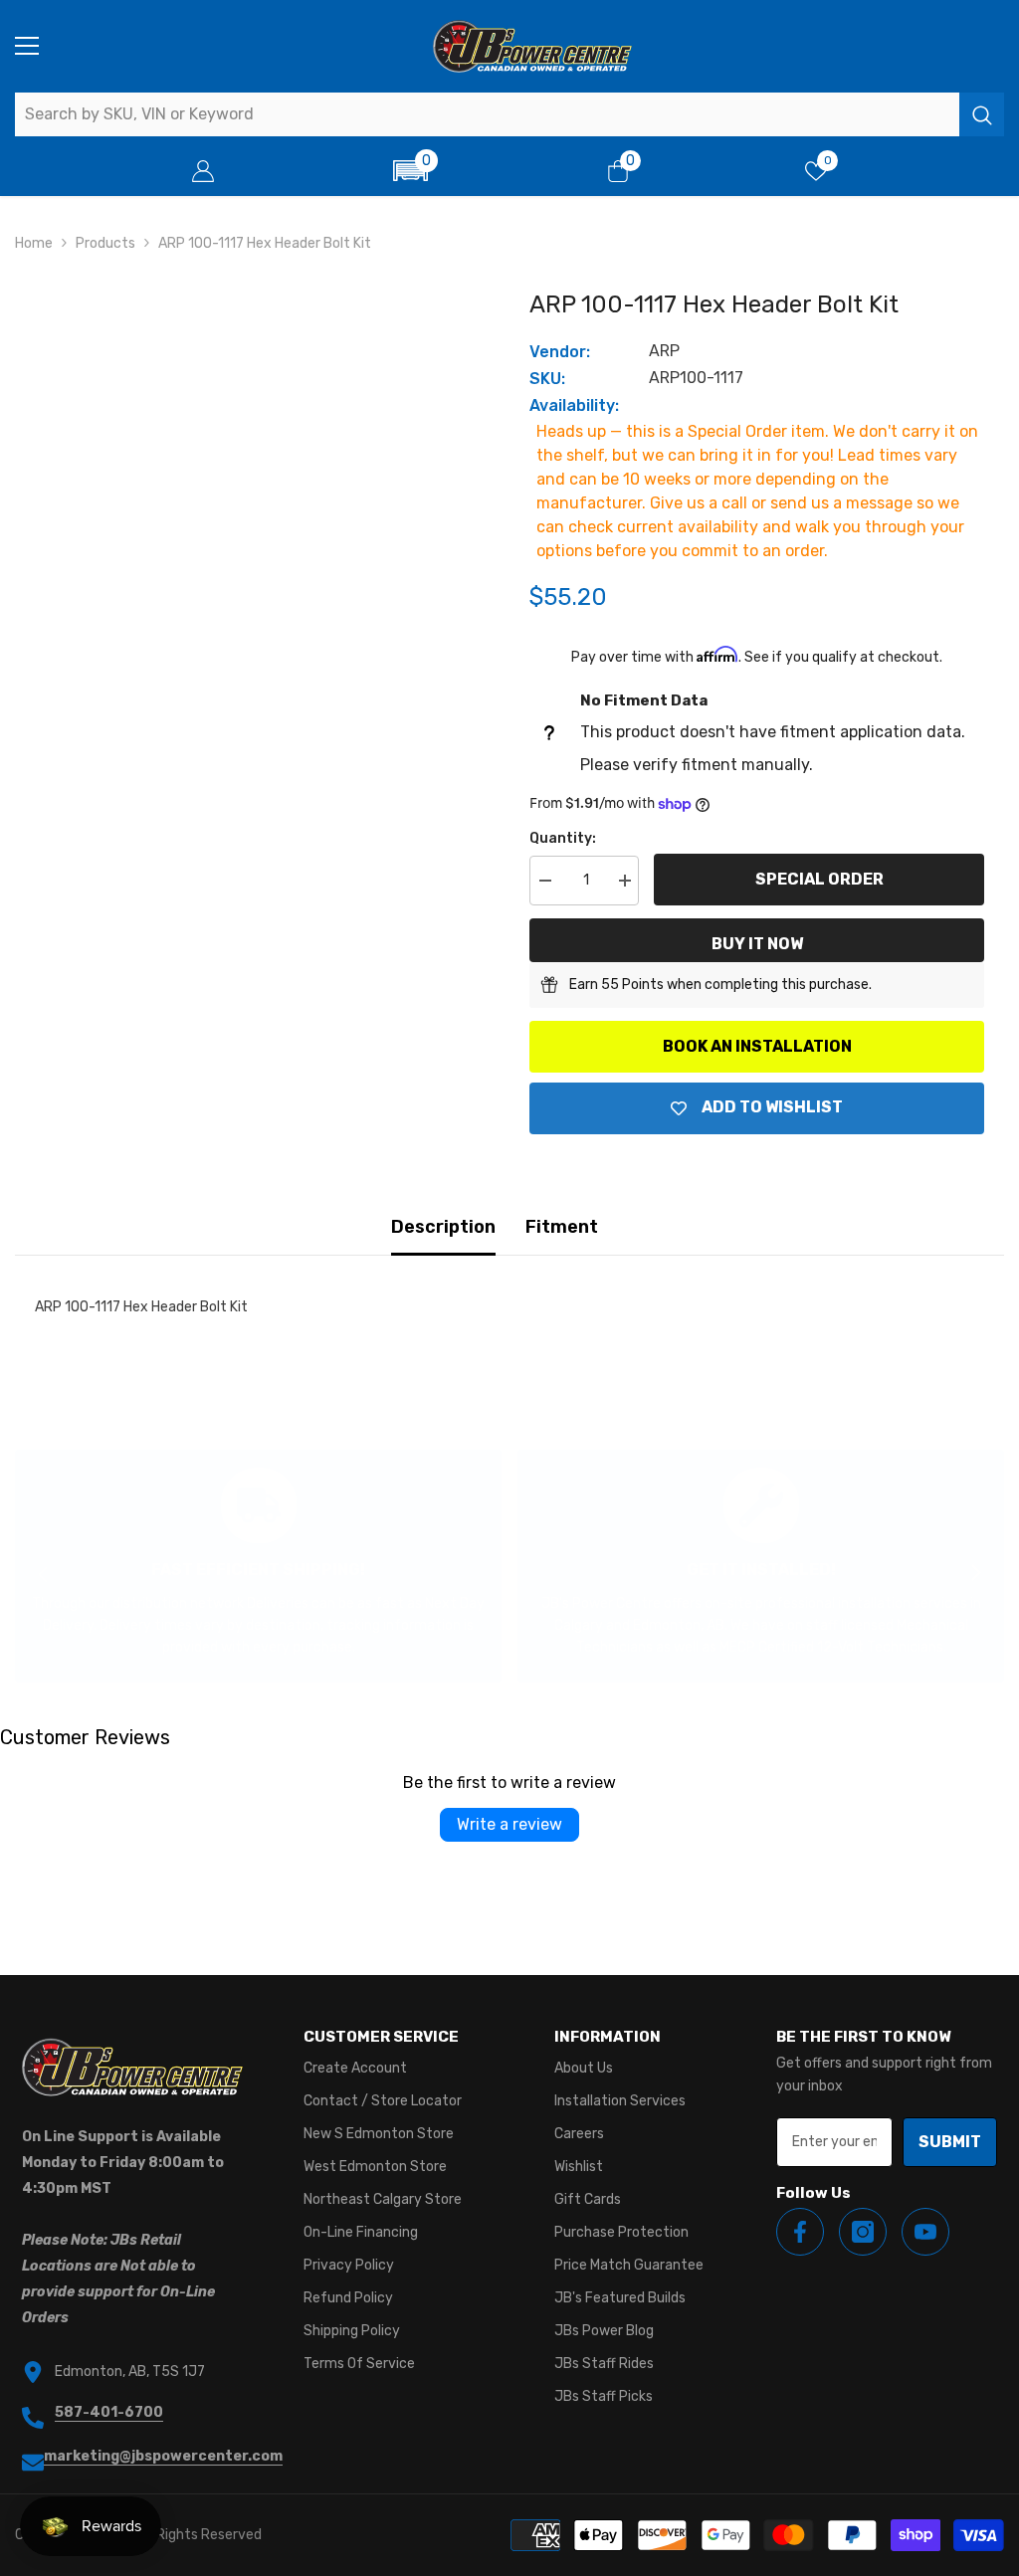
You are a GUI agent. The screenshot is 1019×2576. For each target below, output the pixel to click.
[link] (258, 1566)
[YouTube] (925, 2232)
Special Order (819, 879)
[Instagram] (863, 2232)
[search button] (982, 114)
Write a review (509, 1824)
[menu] (27, 46)
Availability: (574, 405)
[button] (410, 171)
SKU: (547, 379)
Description (443, 1227)
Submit (950, 2142)
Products (105, 243)
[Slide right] (975, 1574)
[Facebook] (800, 2232)
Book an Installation (757, 1046)
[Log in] (203, 171)
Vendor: (560, 352)
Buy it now (757, 944)
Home (34, 243)
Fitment (562, 1227)
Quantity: (563, 838)
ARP (664, 351)
